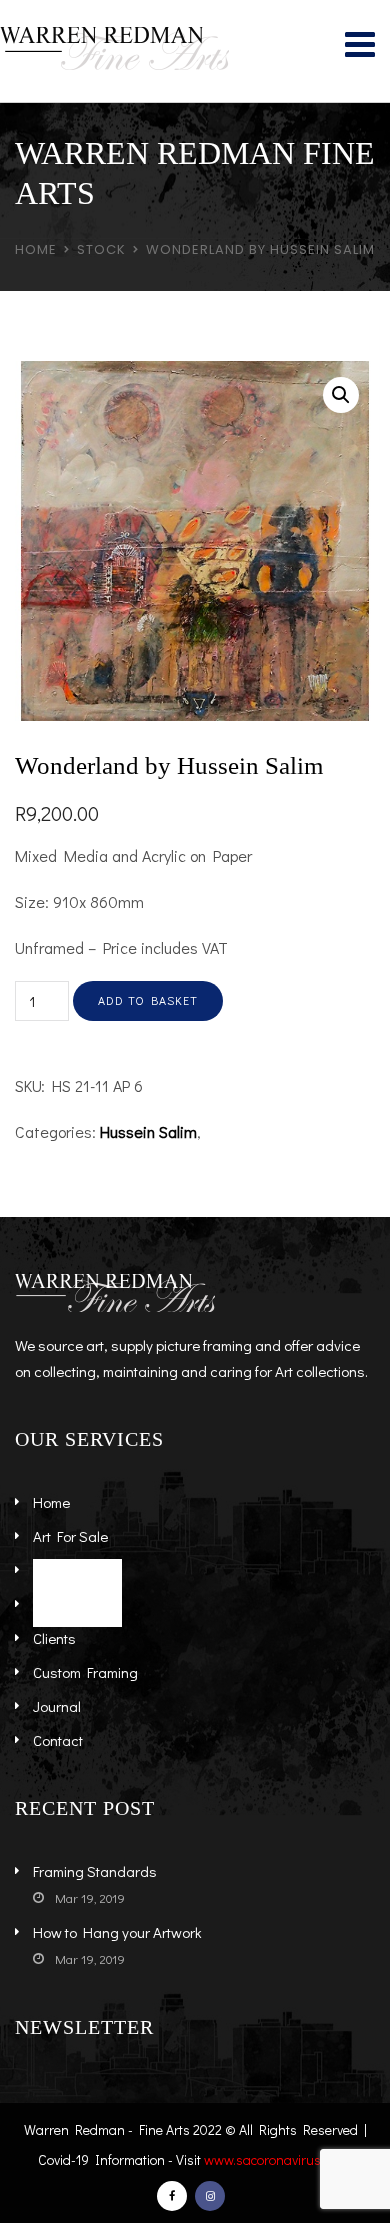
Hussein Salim (148, 1131)
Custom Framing (85, 1672)
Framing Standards (95, 1871)
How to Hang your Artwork (117, 1932)
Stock (101, 249)
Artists (53, 1570)
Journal (57, 1706)
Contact (58, 1740)
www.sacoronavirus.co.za (279, 2159)
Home (36, 249)
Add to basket (148, 1000)
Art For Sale (70, 1536)
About (51, 1604)
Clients (54, 1638)
